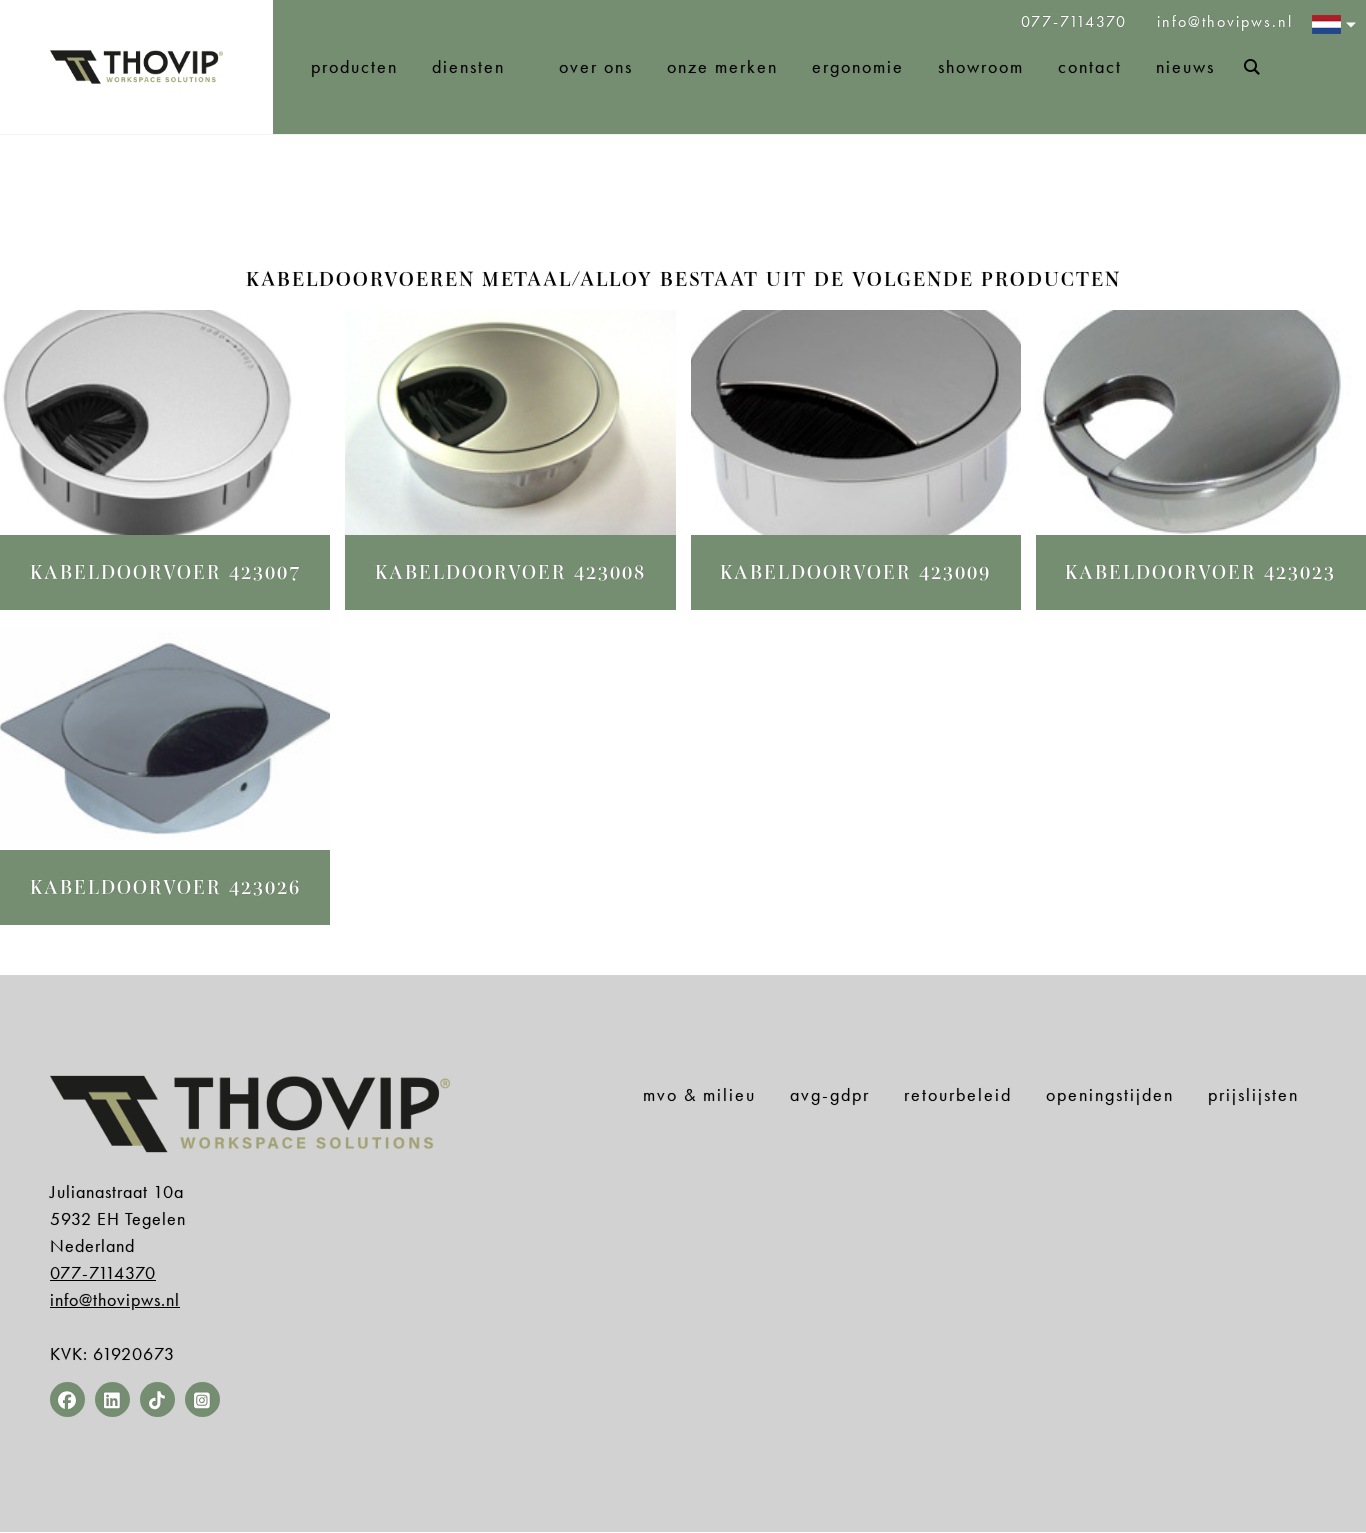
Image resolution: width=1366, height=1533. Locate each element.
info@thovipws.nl (1225, 21)
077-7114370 (1077, 21)
